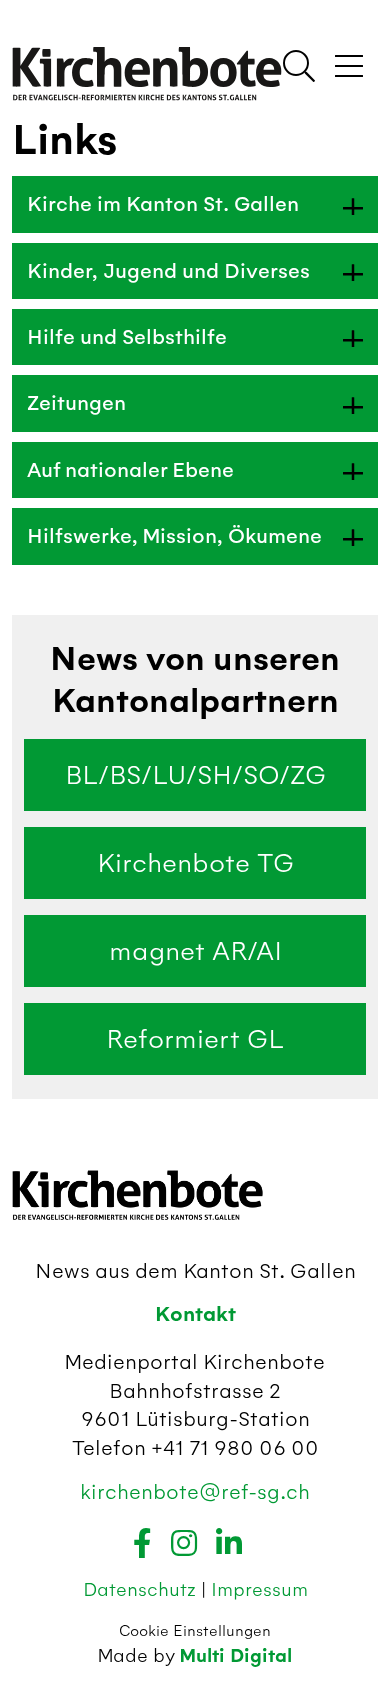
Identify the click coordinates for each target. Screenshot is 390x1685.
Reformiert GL (195, 1039)
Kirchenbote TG (195, 863)
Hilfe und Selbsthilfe (127, 337)
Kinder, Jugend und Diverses (168, 271)
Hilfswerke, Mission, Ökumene (174, 536)
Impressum (259, 1589)
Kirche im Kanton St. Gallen (163, 204)
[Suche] (299, 68)
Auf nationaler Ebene (130, 470)
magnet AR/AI (195, 951)
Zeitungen (76, 403)
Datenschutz (142, 1589)
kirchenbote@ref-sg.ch (195, 1491)
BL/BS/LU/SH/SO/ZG (195, 775)
